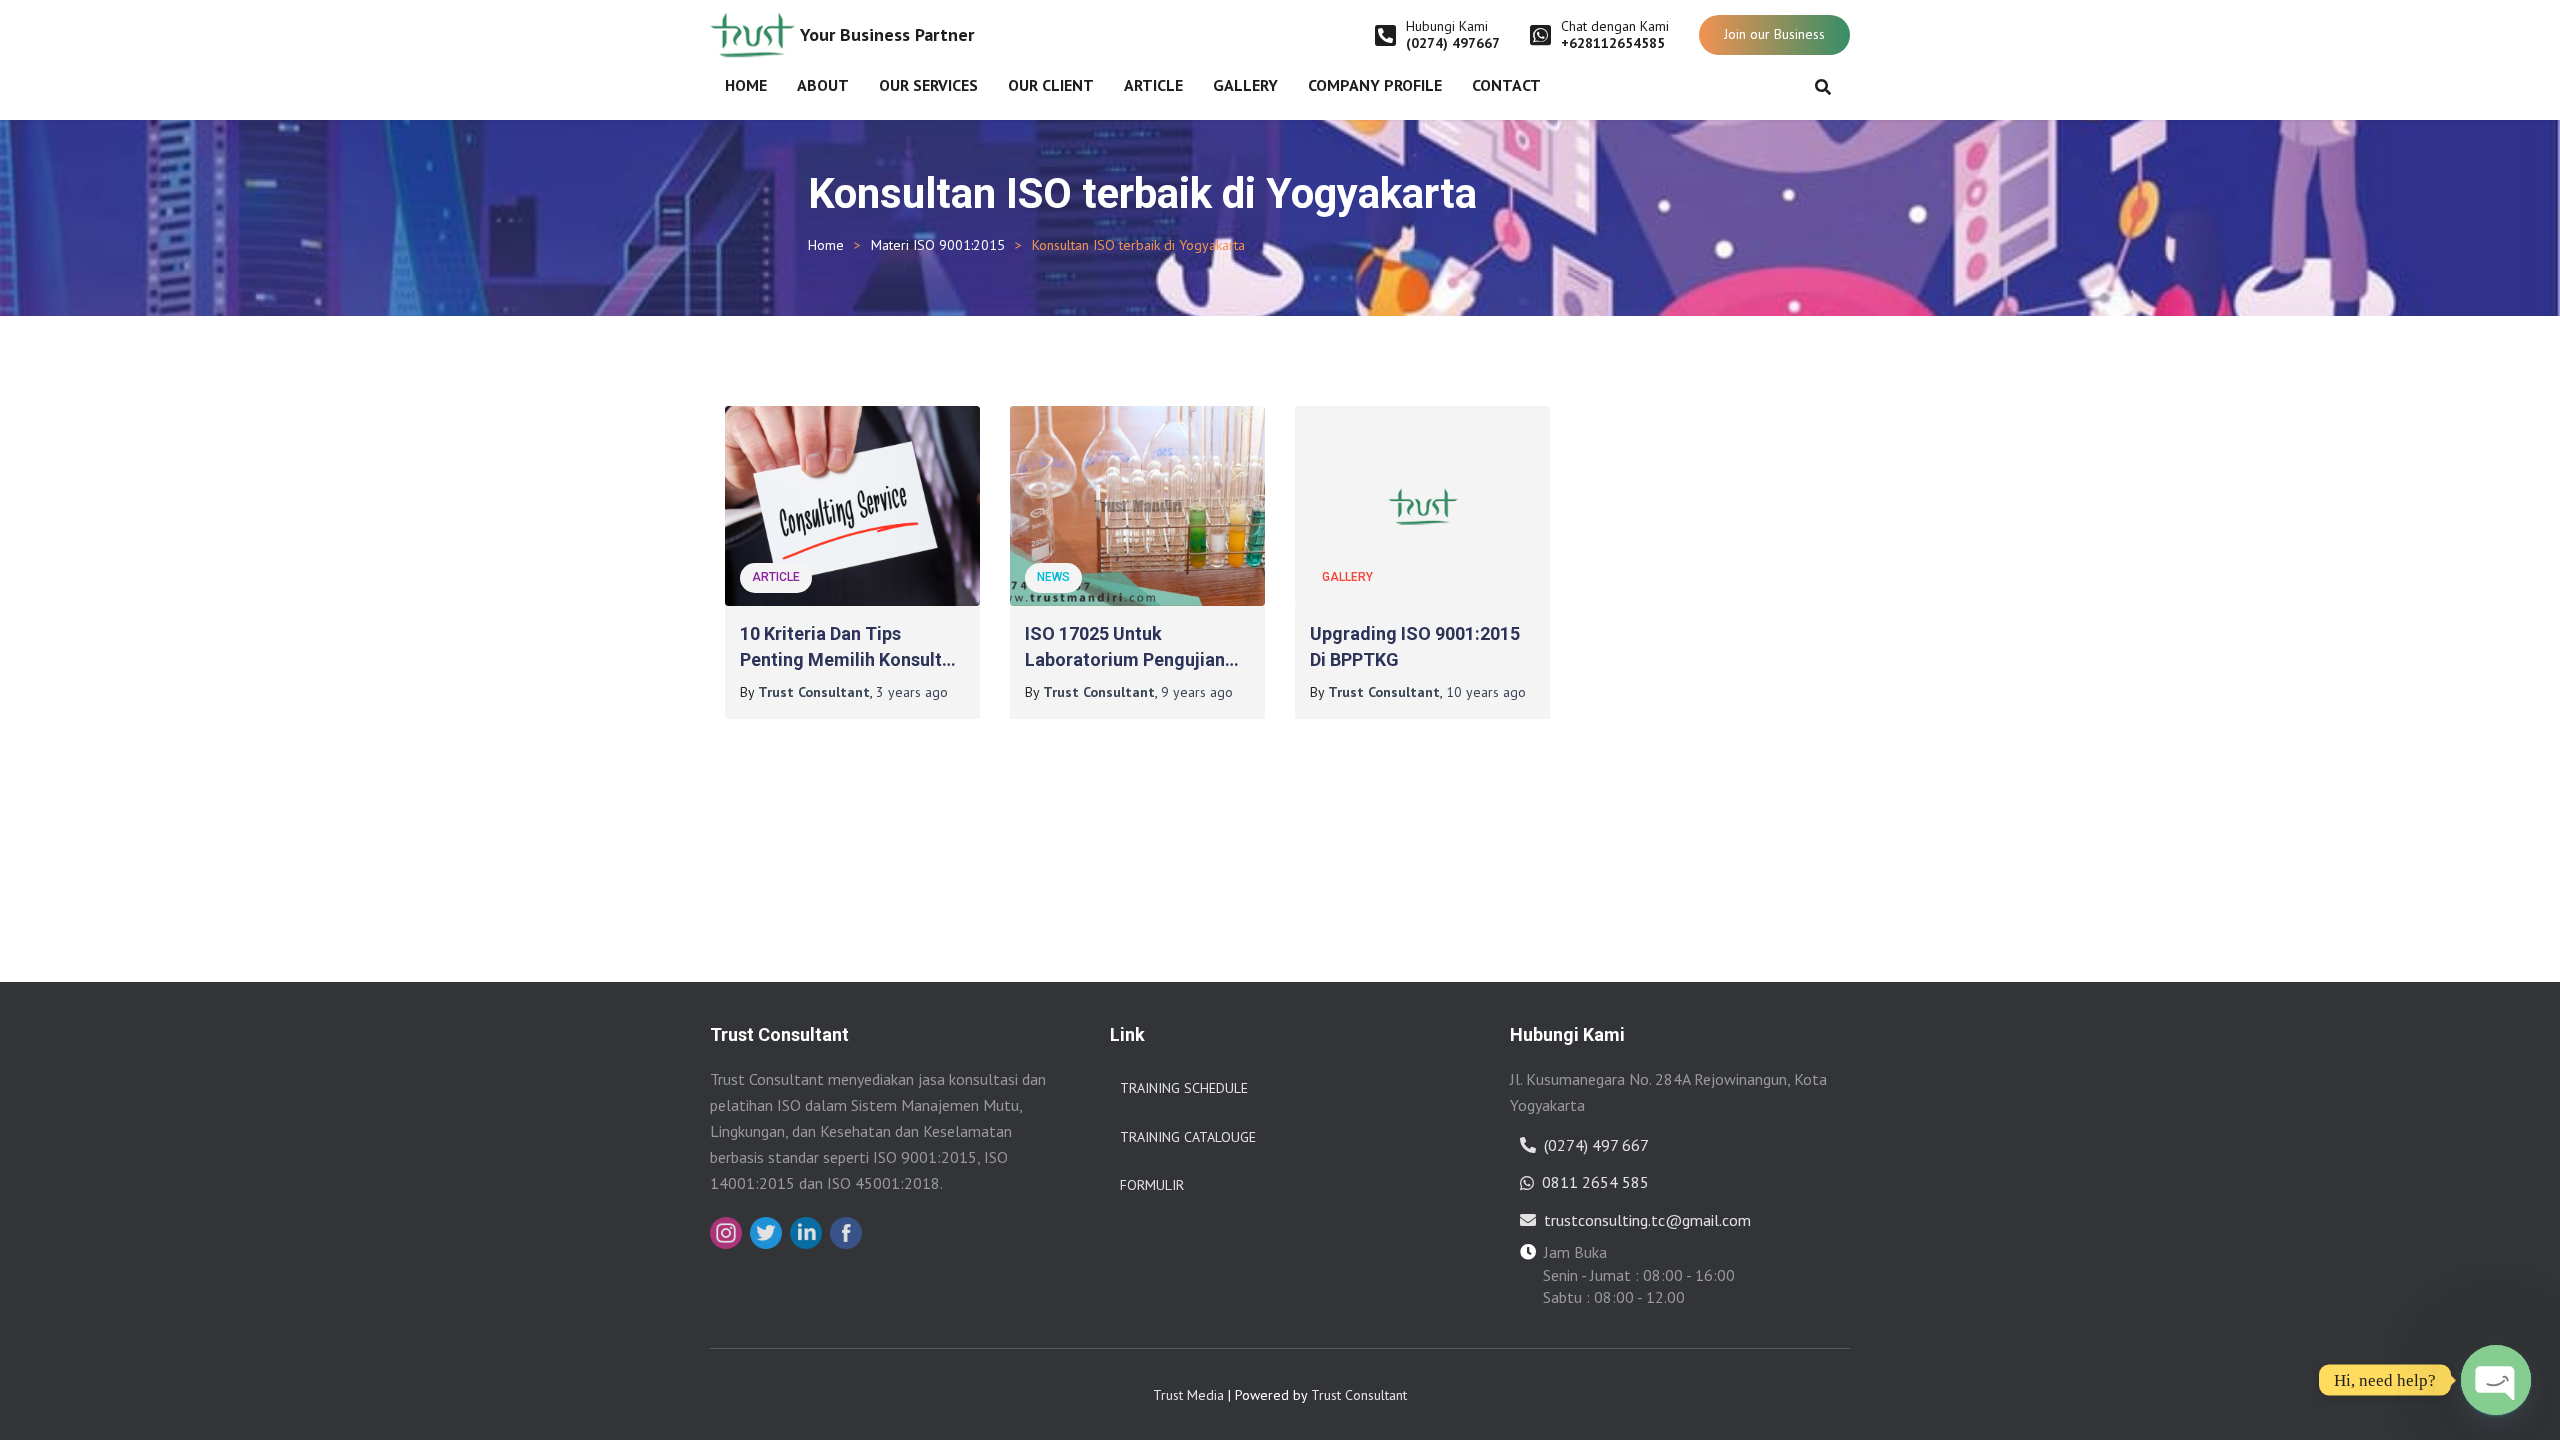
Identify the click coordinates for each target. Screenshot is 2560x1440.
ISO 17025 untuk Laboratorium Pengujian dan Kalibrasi (1125, 658)
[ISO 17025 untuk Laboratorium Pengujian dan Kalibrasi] (1137, 506)
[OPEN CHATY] (2496, 1380)
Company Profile (1375, 85)
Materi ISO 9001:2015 (938, 245)
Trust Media (1188, 1395)
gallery (1347, 577)
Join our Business (1774, 34)
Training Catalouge (1188, 1137)
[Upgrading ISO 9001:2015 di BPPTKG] (1422, 506)
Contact (1506, 85)
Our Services (928, 85)
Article (1153, 85)
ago (912, 692)
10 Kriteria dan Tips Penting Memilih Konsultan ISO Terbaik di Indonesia (851, 658)
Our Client (1051, 85)
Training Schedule (1184, 1088)
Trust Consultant (1359, 1395)
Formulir (1152, 1185)
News (1053, 577)
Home (746, 85)
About (823, 85)
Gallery (1245, 85)
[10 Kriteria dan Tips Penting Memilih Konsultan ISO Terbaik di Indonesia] (852, 506)
